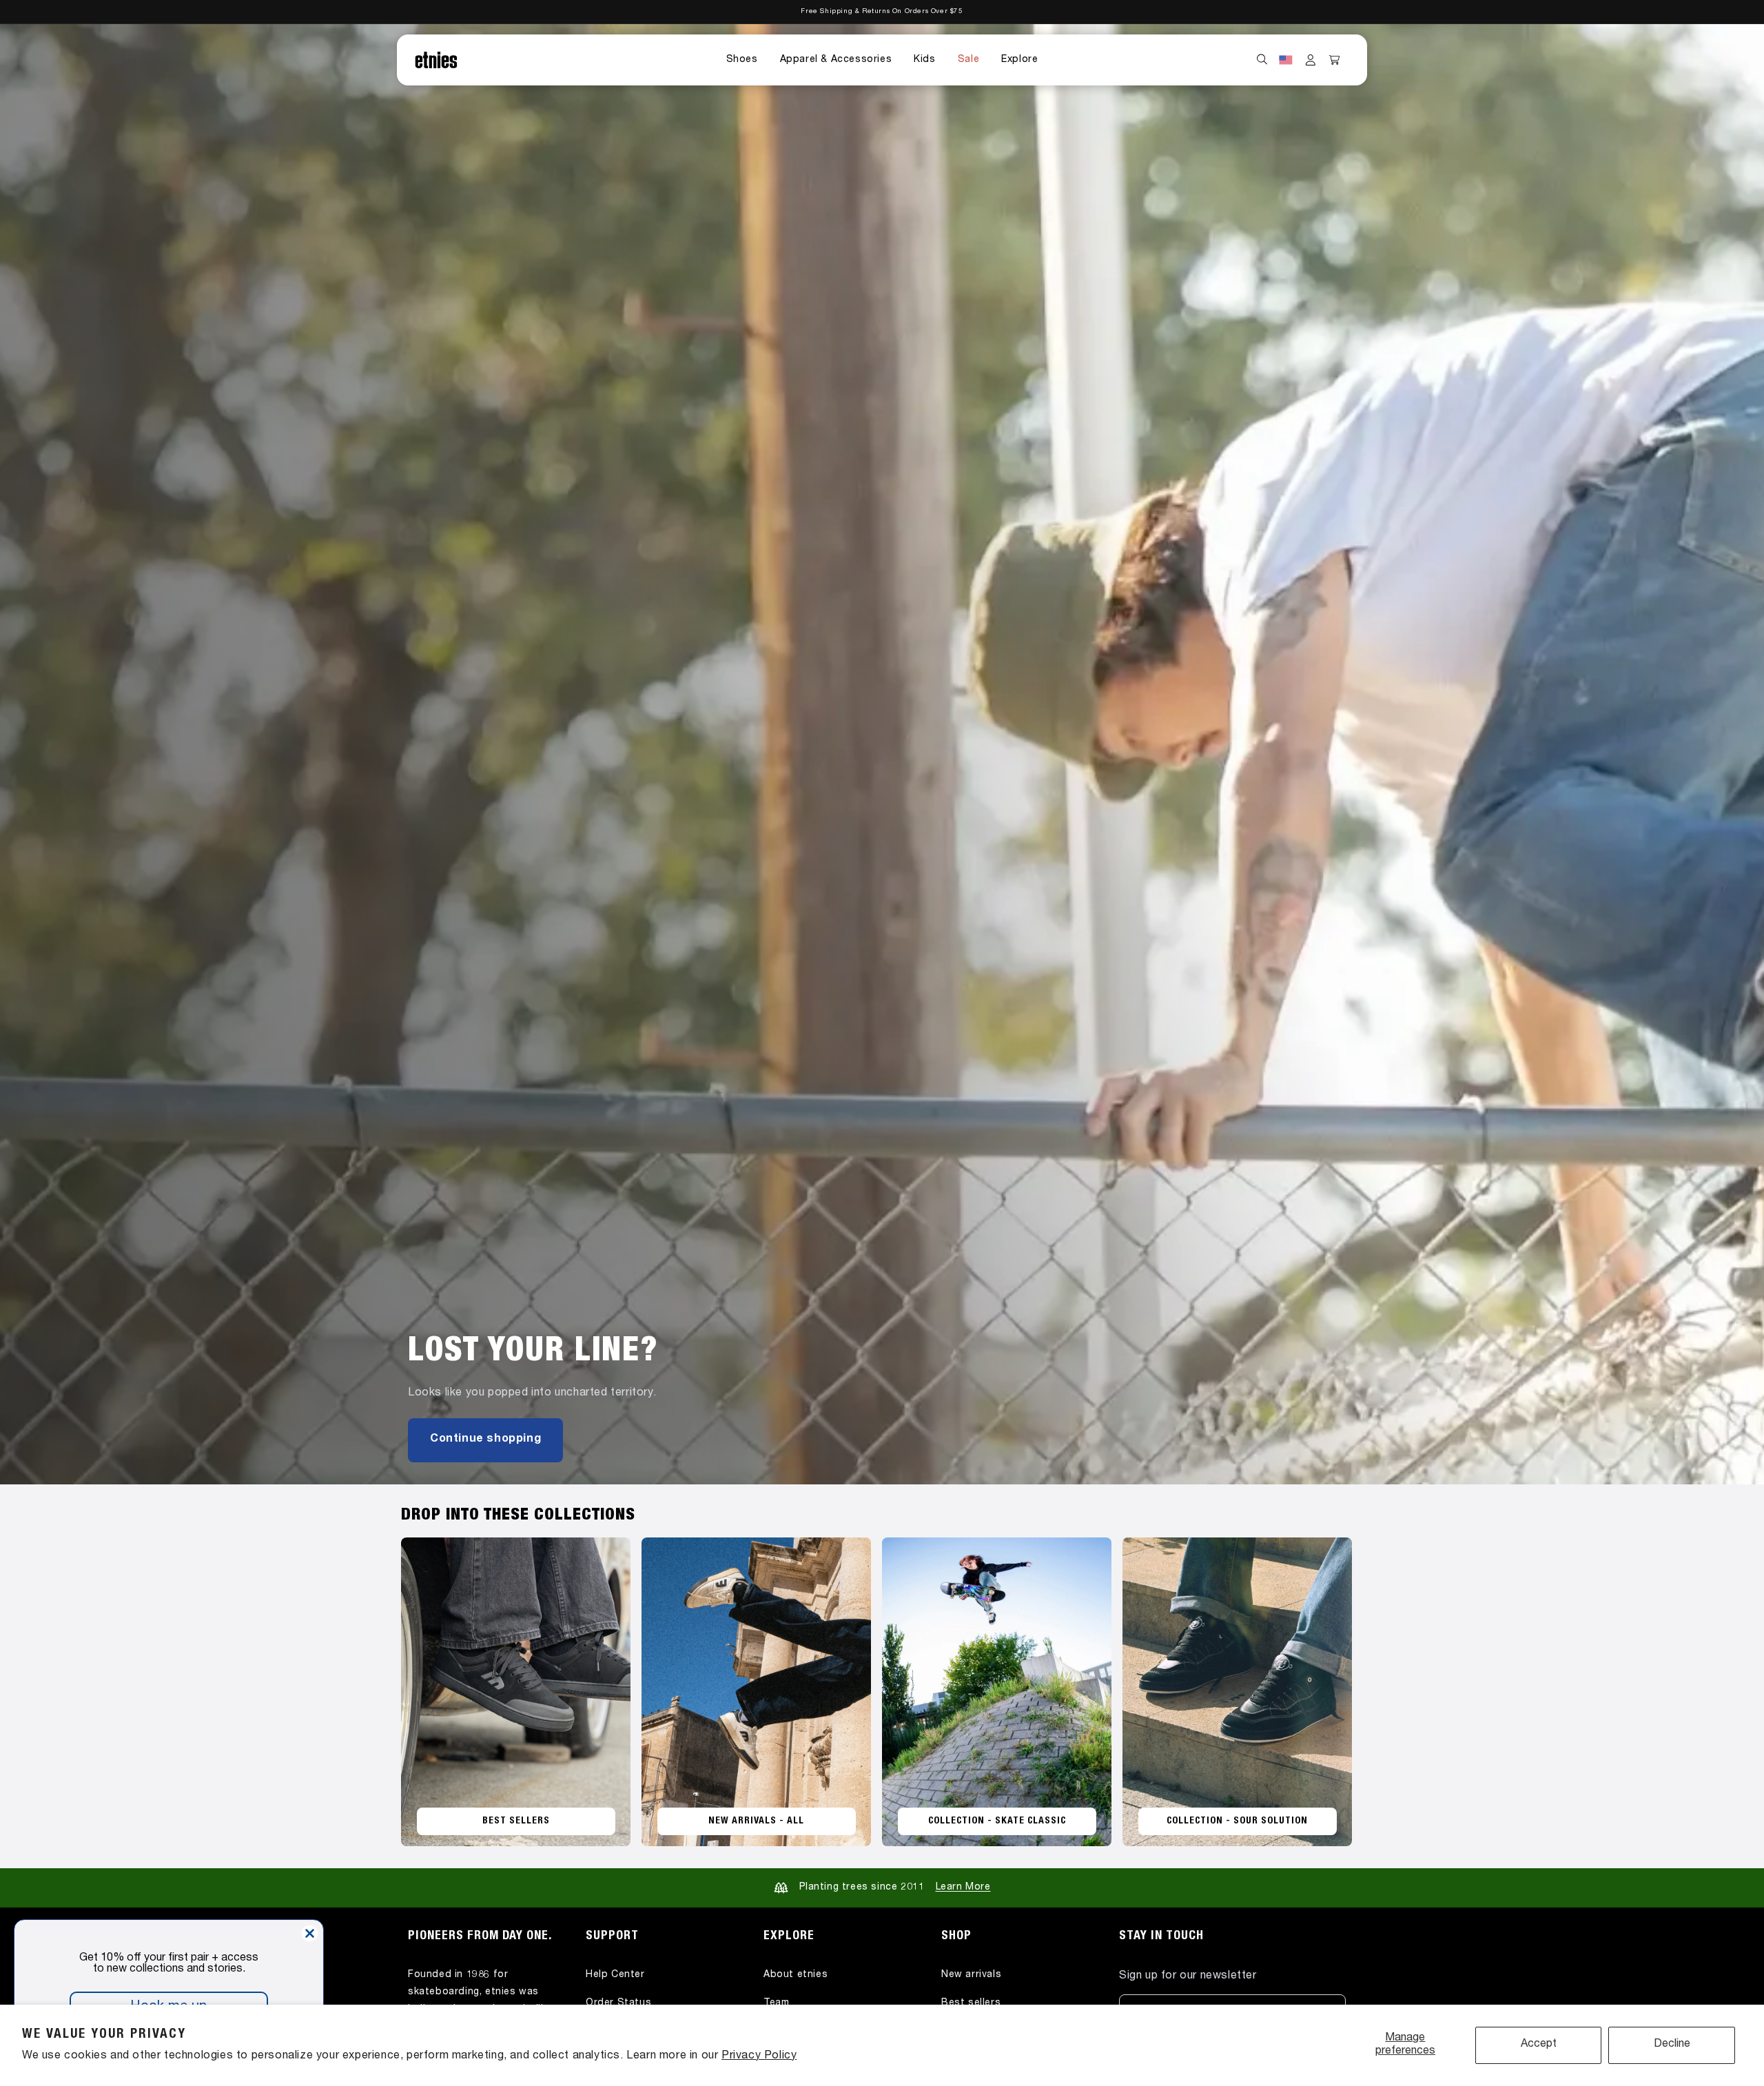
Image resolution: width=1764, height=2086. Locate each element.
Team (776, 2003)
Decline (1672, 2045)
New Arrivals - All (756, 1821)
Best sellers (971, 2003)
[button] (742, 60)
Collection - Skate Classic (997, 1821)
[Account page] (1311, 60)
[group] (882, 754)
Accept (1539, 2045)
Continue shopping (485, 1440)
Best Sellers (516, 1821)
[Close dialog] (310, 1933)
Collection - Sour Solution (1237, 1821)
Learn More (963, 1888)
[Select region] (1286, 60)
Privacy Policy (759, 2056)
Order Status (618, 2003)
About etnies (796, 1974)
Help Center (615, 1974)
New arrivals (971, 1974)
